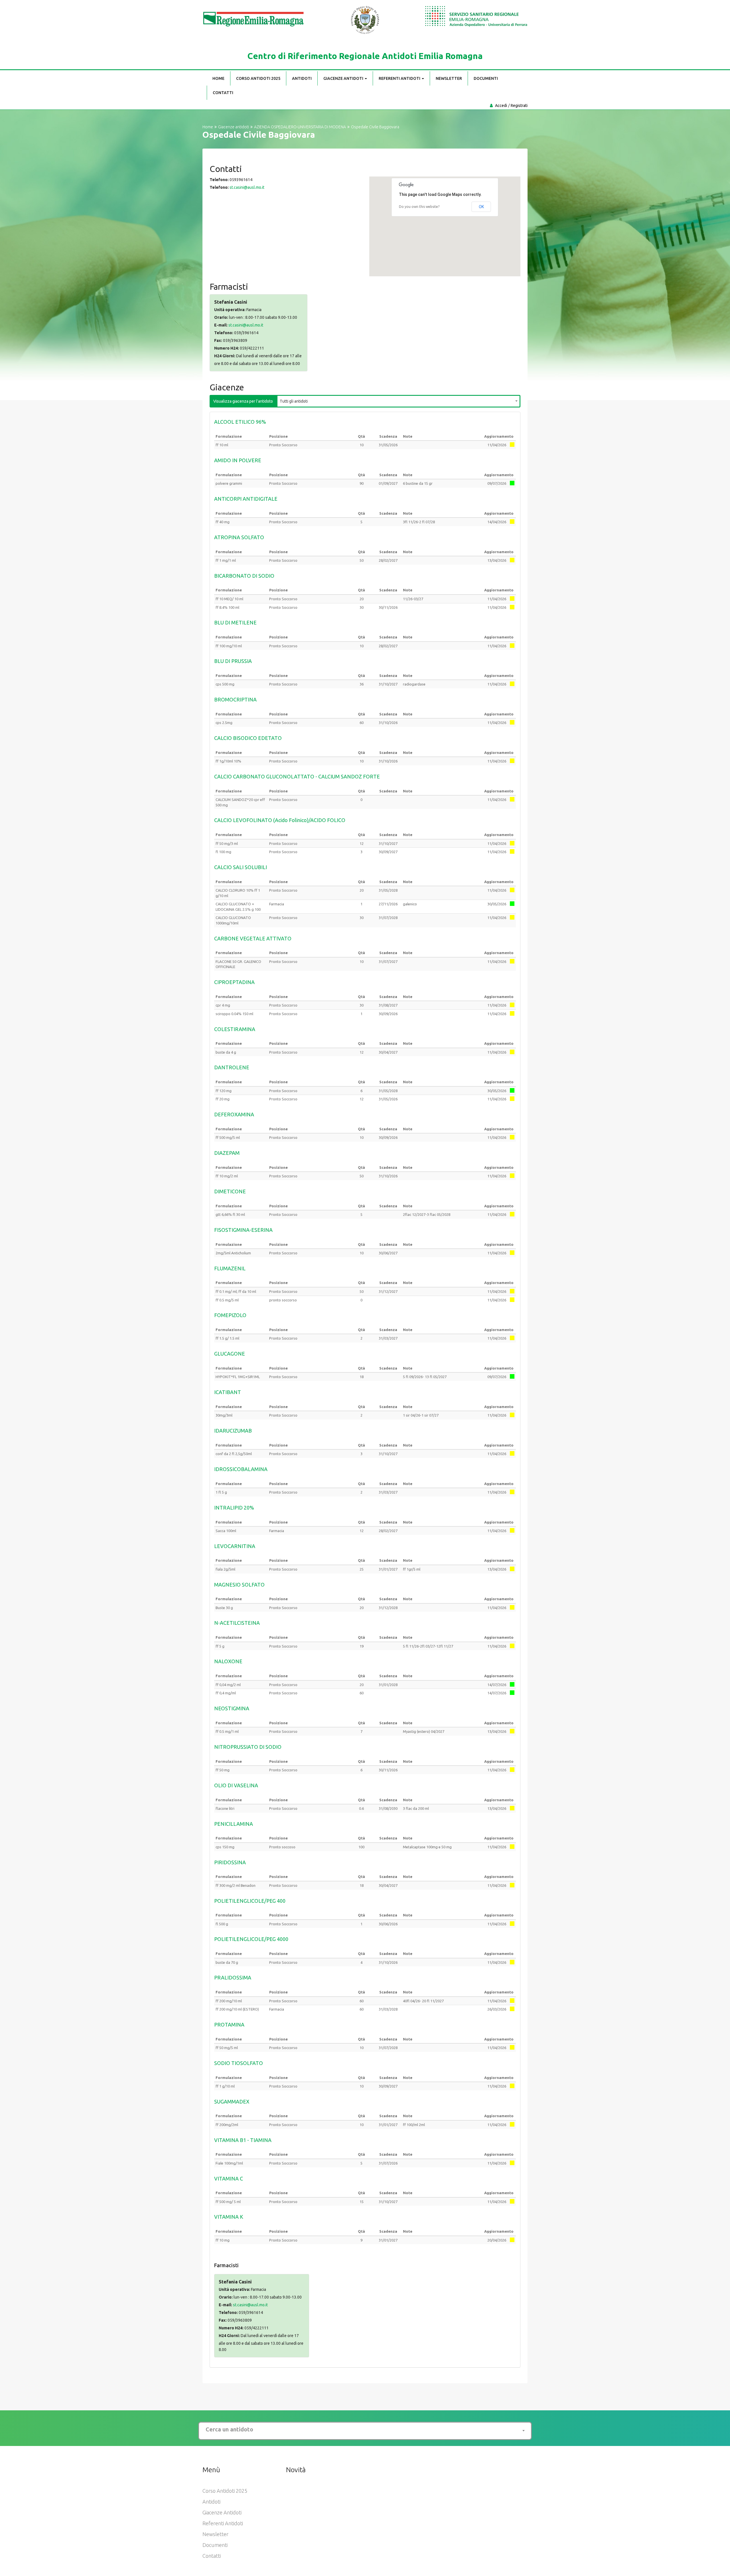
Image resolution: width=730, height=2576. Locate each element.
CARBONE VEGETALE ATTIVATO (253, 938)
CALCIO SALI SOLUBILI (241, 867)
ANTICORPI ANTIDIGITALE (246, 499)
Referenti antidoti (400, 78)
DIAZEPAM (227, 1153)
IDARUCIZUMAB (233, 1431)
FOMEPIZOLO (230, 1315)
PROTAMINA (229, 2025)
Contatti (223, 93)
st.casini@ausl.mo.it (247, 187)
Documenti (486, 78)
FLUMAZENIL (230, 1268)
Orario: (221, 317)
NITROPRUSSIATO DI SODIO (248, 1747)
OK (481, 207)
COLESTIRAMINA (235, 1029)
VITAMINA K (229, 2217)
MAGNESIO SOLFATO (239, 1585)
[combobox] (399, 400)
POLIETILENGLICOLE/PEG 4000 (251, 1939)
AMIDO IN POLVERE (238, 460)
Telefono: (219, 180)
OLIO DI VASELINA (236, 1785)
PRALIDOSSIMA (233, 1977)
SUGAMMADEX (232, 2102)
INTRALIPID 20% (234, 1508)
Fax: (218, 340)
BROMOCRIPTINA (235, 699)
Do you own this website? (419, 207)
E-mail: (221, 325)
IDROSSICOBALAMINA (241, 1469)
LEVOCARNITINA (235, 1546)
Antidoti (302, 78)
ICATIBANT (228, 1392)
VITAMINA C (229, 2179)
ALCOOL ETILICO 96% (240, 422)
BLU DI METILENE (235, 622)
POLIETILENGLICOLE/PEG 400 (250, 1901)
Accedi (501, 106)
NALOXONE (228, 1661)
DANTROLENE (232, 1067)
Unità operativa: (230, 310)
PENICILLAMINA (234, 1824)
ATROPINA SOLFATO (239, 537)
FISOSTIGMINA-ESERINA (243, 1230)
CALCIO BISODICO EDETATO (248, 738)
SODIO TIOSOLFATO (239, 2063)
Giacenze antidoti (344, 78)
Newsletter (449, 78)
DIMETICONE (230, 1191)
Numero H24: (227, 348)
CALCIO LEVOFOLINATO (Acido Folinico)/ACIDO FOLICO (280, 820)
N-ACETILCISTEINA (237, 1623)
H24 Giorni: (225, 356)
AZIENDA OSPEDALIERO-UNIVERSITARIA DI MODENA (300, 127)
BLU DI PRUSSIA (233, 661)
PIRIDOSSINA (230, 1862)
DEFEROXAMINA (234, 1114)
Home (218, 78)
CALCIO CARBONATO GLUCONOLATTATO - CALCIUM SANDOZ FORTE (297, 776)
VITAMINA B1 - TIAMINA (243, 2140)
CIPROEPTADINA (234, 982)
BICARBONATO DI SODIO (244, 576)
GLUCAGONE (230, 1354)
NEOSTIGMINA (232, 1708)
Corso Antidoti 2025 (258, 78)
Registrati (519, 106)
